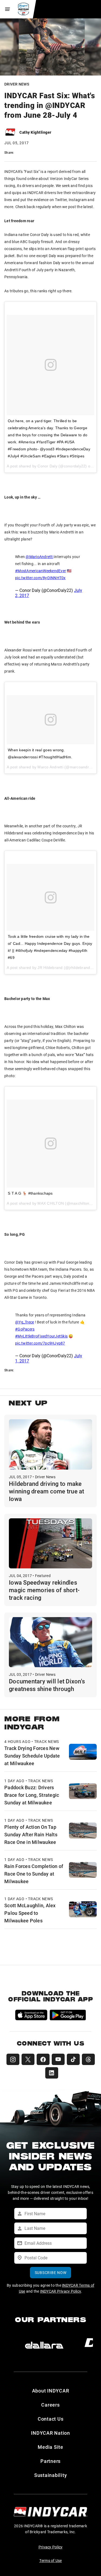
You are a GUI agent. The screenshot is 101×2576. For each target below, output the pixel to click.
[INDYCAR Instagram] (13, 2059)
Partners (50, 2461)
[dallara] (44, 2345)
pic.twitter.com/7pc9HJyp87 (40, 1343)
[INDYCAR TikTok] (73, 2059)
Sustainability (51, 2475)
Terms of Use (51, 2560)
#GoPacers (25, 1329)
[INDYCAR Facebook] (43, 2059)
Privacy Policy (51, 2547)
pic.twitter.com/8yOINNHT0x (40, 578)
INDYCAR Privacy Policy (61, 2291)
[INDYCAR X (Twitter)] (28, 2059)
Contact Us (51, 2419)
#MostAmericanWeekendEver (41, 571)
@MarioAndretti (39, 557)
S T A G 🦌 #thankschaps (30, 1193)
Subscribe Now (51, 2272)
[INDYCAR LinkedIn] (52, 2073)
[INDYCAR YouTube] (58, 2059)
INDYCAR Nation (50, 2433)
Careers (50, 2405)
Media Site (50, 2447)
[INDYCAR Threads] (88, 2059)
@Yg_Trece (25, 1322)
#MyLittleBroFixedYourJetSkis (41, 1336)
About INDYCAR (51, 2391)
